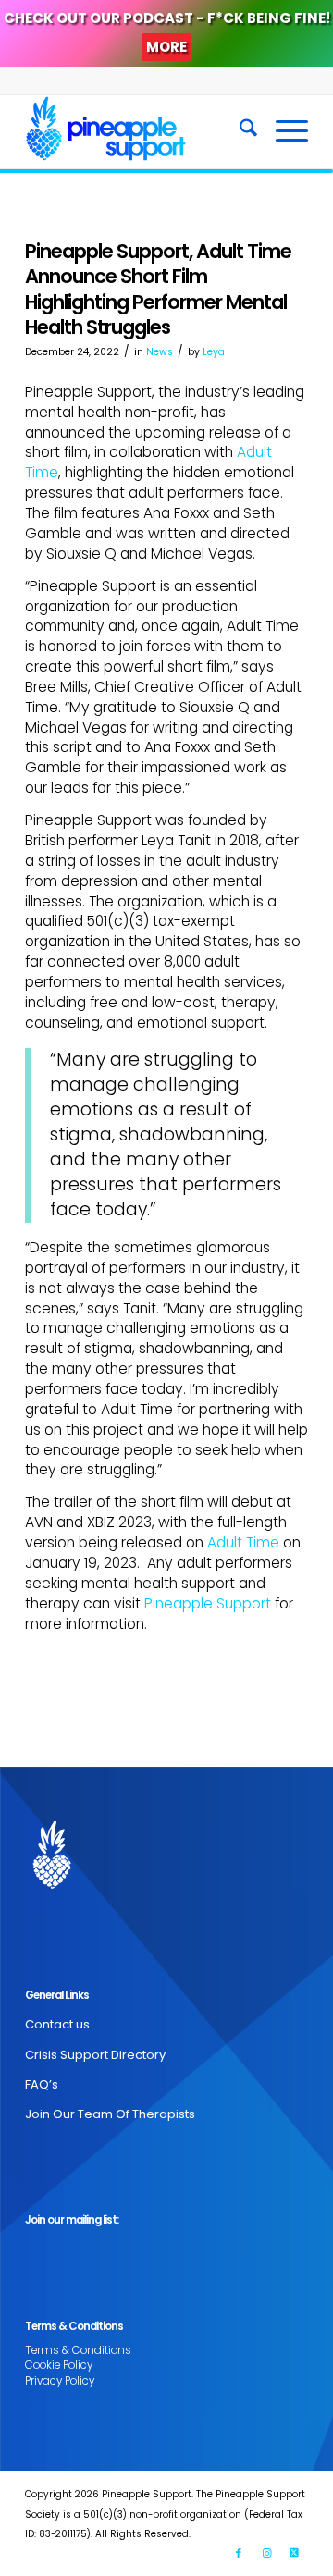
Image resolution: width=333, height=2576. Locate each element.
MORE (166, 47)
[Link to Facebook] (239, 2553)
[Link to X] (294, 2553)
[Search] (239, 131)
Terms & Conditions (78, 2350)
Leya (214, 352)
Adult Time (243, 1542)
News (160, 352)
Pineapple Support (208, 1603)
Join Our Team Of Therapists (110, 2114)
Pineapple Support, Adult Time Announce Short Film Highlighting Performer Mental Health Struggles (158, 289)
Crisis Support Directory (95, 2055)
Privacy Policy (60, 2381)
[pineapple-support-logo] (138, 131)
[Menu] (283, 131)
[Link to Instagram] (266, 2553)
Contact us (57, 2024)
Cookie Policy (59, 2365)
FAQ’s (42, 2084)
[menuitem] (239, 131)
